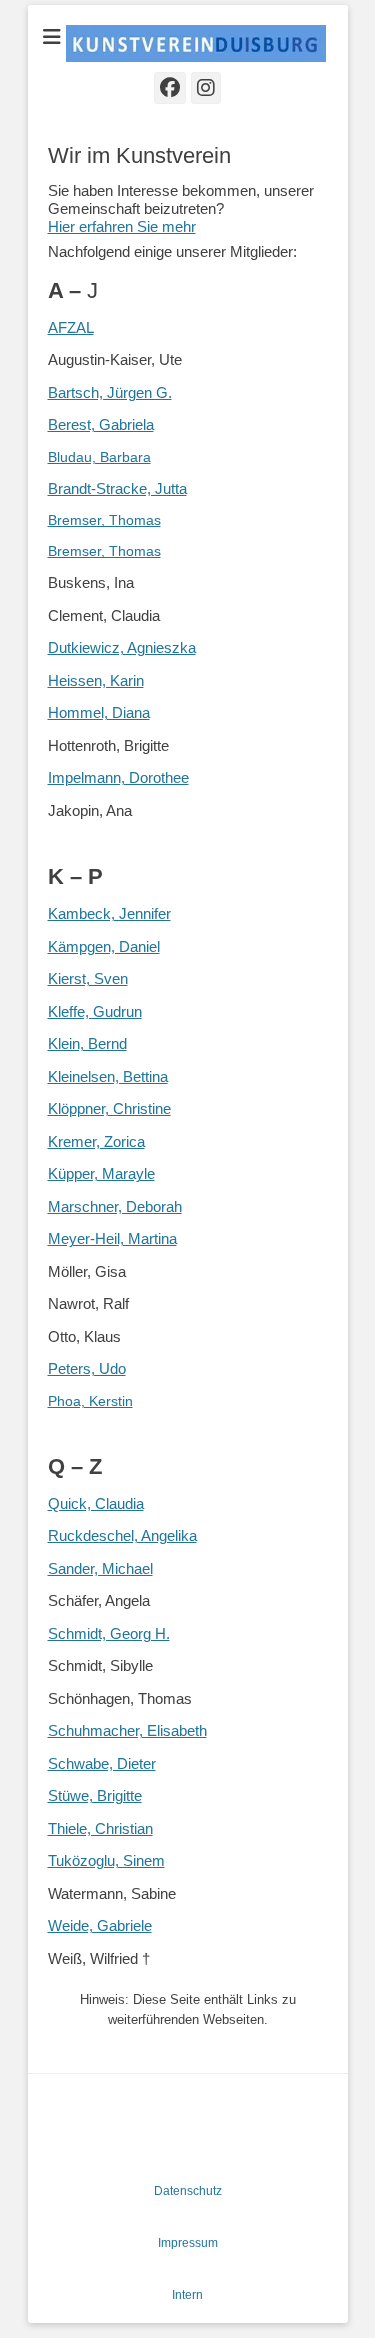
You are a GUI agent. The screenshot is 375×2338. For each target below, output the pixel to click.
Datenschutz (188, 2191)
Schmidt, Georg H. (109, 1633)
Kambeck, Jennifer (109, 913)
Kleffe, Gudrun (95, 1011)
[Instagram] (206, 88)
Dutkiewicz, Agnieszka (122, 647)
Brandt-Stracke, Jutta (117, 488)
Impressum (188, 2243)
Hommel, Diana (99, 712)
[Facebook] (170, 88)
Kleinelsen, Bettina (108, 1076)
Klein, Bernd (87, 1043)
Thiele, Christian (100, 1828)
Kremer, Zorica (96, 1141)
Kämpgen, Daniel (104, 946)
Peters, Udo (87, 1368)
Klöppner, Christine (109, 1108)
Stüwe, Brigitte (95, 1795)
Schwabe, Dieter (102, 1763)
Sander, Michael (100, 1568)
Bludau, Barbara (99, 457)
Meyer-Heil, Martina (112, 1238)
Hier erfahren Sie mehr (122, 226)
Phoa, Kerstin (90, 1401)
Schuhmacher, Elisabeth (127, 1730)
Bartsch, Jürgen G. (110, 392)
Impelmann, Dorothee (118, 777)
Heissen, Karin (96, 680)
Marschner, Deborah (115, 1206)
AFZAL (71, 327)
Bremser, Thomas (104, 520)
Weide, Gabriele (100, 1925)
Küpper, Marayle (101, 1173)
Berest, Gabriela (101, 424)
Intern (187, 2295)
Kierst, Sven (88, 978)
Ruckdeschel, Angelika (122, 1535)
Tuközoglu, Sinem (106, 1860)
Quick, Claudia (96, 1503)
